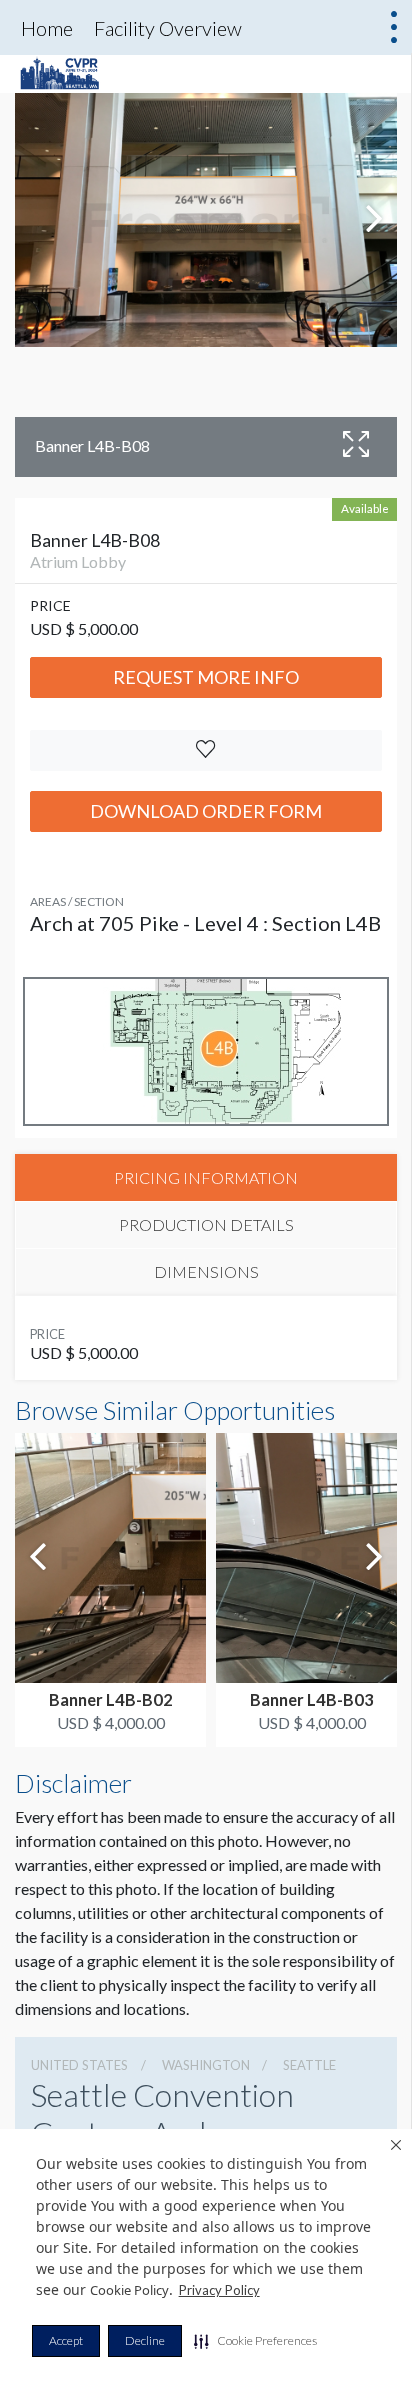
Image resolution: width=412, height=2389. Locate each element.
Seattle (309, 2065)
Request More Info (206, 677)
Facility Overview (168, 28)
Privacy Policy (219, 2290)
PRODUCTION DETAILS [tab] (206, 1224)
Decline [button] (145, 2340)
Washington (206, 2065)
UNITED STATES (79, 2065)
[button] (255, 2341)
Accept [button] (66, 2340)
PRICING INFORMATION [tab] (206, 1177)
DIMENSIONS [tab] (206, 1271)
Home (47, 28)
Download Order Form (206, 811)
